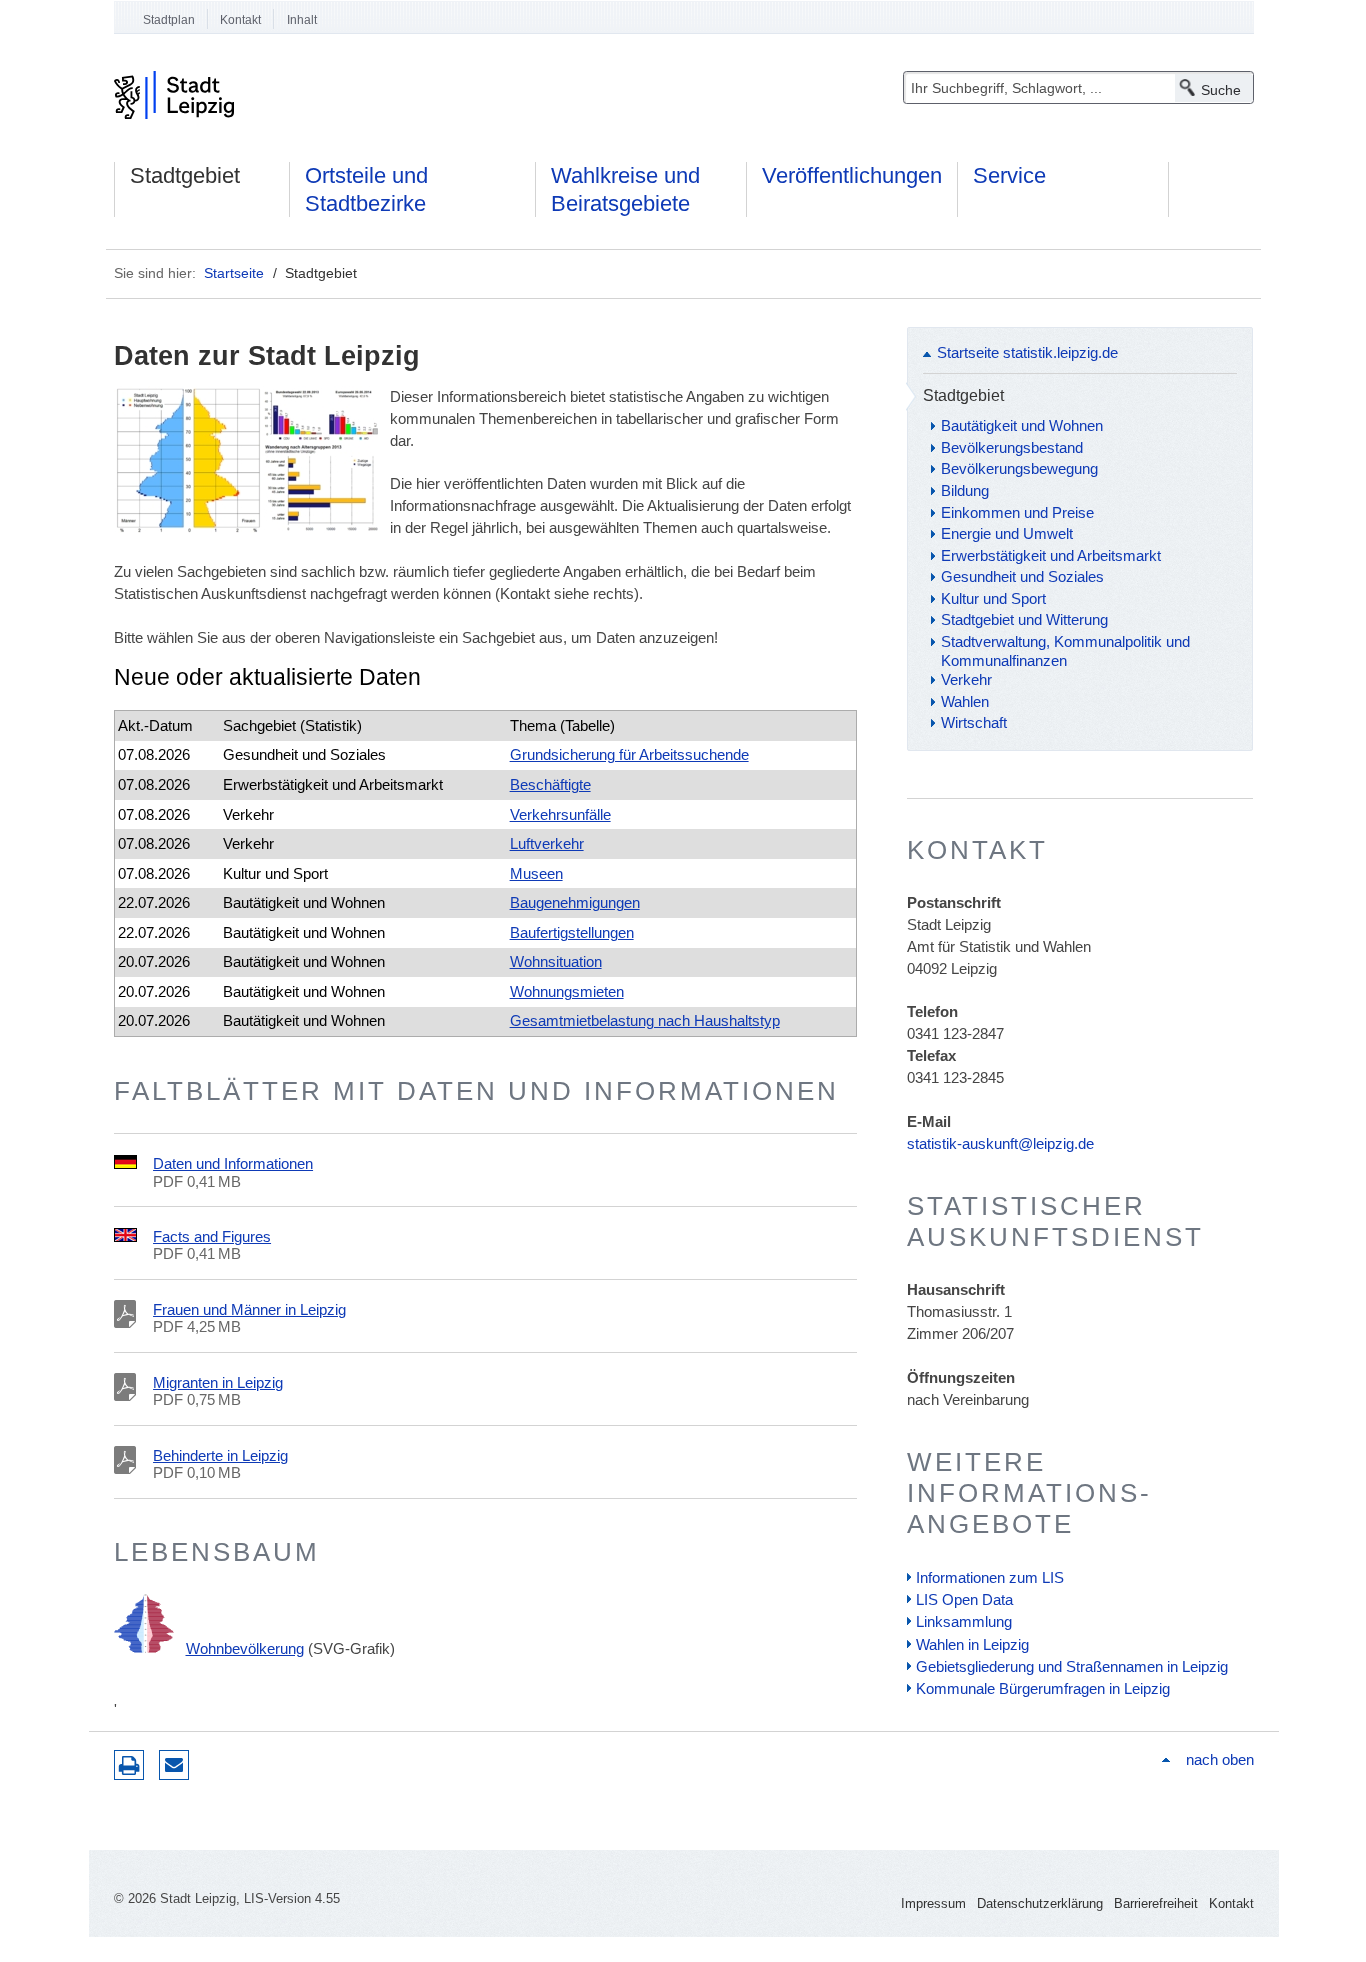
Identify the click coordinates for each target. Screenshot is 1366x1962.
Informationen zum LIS (990, 1577)
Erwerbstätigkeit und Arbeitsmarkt (1051, 555)
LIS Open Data (964, 1599)
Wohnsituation (556, 961)
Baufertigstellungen (572, 932)
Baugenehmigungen (575, 902)
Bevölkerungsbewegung (1019, 468)
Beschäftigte (550, 784)
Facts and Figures (212, 1236)
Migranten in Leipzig (218, 1382)
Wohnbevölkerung (245, 1648)
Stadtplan (169, 20)
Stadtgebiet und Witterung (1024, 619)
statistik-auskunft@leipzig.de (1000, 1143)
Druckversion (129, 1765)
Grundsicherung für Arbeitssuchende (629, 754)
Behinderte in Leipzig (220, 1455)
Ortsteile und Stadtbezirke (366, 189)
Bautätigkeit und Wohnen (1022, 425)
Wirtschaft (974, 722)
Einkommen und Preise (1017, 512)
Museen (536, 873)
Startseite (234, 273)
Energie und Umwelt (1007, 533)
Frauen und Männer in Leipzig (249, 1309)
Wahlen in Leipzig (972, 1644)
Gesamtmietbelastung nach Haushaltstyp (645, 1020)
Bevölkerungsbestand (1012, 447)
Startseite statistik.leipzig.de (1027, 352)
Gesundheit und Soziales (1022, 576)
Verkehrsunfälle (560, 814)
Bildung (965, 490)
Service (1009, 175)
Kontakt (240, 20)
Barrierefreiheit (1156, 1903)
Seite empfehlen (174, 1765)
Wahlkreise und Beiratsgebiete (625, 189)
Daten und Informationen (233, 1163)
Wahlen (965, 701)
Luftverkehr (547, 843)
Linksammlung (964, 1621)
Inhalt (302, 20)
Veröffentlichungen (852, 175)
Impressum (933, 1903)
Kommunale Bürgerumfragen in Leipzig (1043, 1688)
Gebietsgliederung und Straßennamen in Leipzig (1072, 1666)
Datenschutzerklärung (1040, 1903)
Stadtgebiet (185, 175)
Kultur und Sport (993, 598)
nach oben (1219, 1759)
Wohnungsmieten (567, 991)
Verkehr (966, 679)
